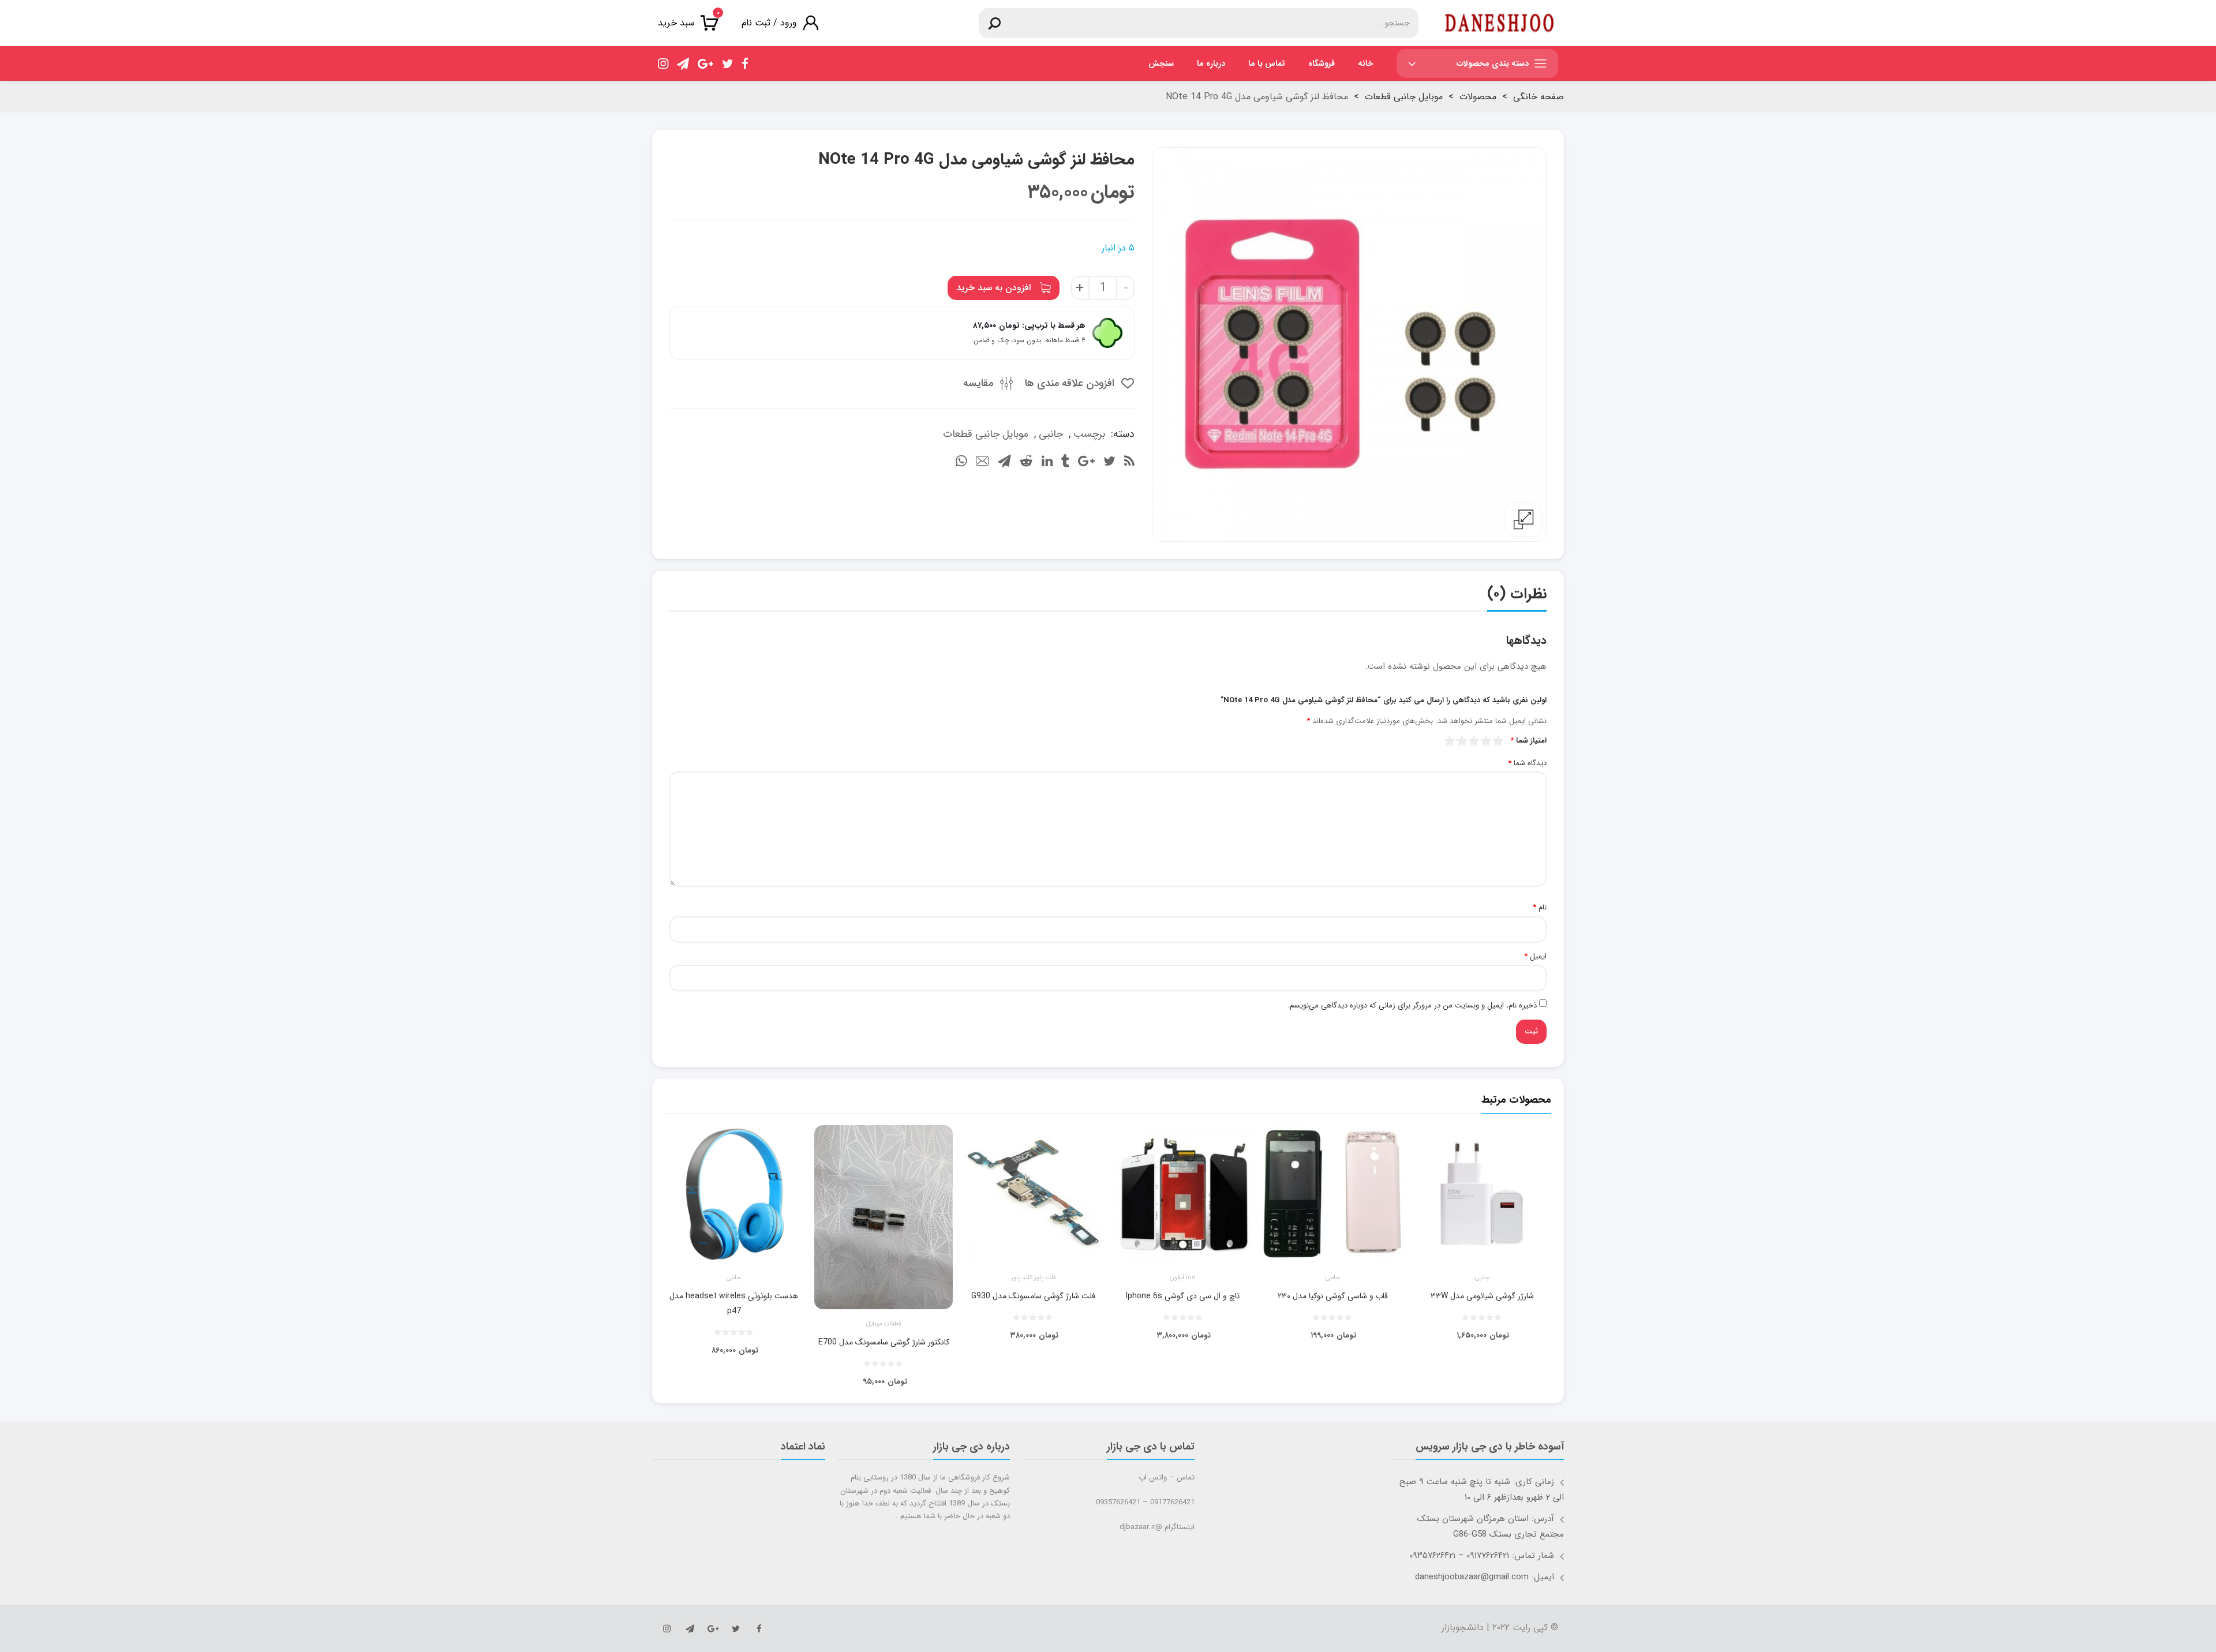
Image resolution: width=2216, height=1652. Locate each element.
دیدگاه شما (1527, 763)
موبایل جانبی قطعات (1404, 97)
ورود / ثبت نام (769, 23)
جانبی (1051, 434)
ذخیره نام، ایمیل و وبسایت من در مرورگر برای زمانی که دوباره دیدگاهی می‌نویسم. (1412, 1006)
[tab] (1517, 597)
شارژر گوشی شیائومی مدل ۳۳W (1482, 1296)
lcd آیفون (1183, 1278)
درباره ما (1211, 63)
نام (1540, 908)
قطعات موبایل (884, 1324)
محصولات (1478, 97)
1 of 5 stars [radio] (1498, 741)
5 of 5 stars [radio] (1450, 741)
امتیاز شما (1528, 741)
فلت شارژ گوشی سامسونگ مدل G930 (1033, 1296)
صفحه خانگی (1539, 97)
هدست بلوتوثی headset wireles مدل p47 (734, 1303)
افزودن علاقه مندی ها (1071, 383)
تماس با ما (1267, 63)
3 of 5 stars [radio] (1474, 741)
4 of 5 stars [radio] (1462, 741)
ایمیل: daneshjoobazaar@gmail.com (1485, 1577)
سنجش (1161, 63)
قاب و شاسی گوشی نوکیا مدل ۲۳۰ (1333, 1296)
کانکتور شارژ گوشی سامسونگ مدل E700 (884, 1342)
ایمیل (1535, 957)
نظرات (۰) (1517, 594)
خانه (1366, 63)
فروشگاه (1322, 63)
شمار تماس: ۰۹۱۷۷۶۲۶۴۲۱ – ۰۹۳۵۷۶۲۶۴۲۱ (1482, 1556)
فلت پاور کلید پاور (1033, 1278)
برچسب (1089, 434)
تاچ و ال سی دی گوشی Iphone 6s (1183, 1296)
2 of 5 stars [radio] (1486, 741)
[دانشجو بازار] (1500, 23)
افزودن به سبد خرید (993, 288)
